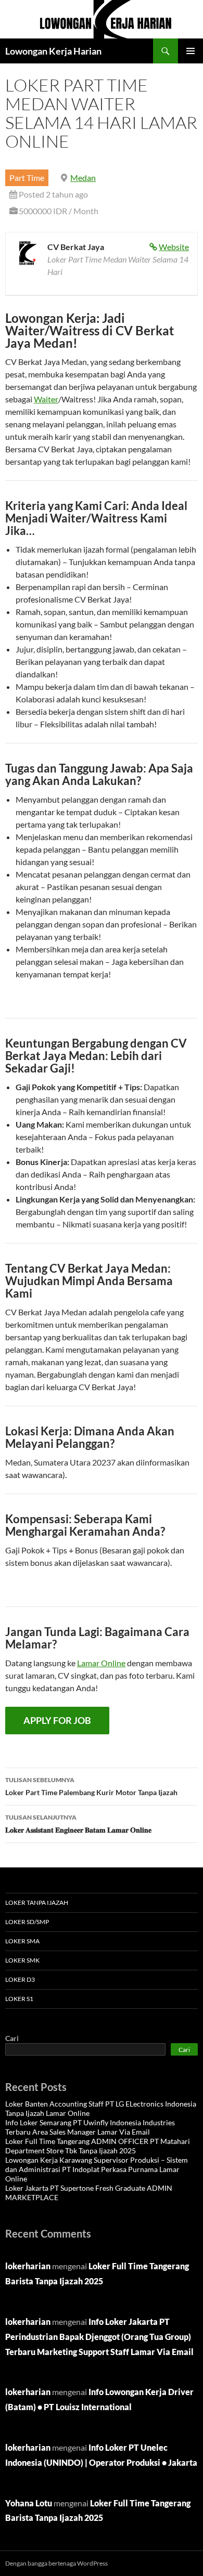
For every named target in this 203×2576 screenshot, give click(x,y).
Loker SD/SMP (27, 1922)
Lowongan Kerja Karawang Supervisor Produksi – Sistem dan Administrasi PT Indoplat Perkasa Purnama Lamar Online (97, 2169)
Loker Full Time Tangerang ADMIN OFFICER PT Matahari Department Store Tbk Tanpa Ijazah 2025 (98, 2146)
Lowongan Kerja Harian (53, 51)
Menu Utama (191, 51)
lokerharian (28, 2266)
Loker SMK (22, 1960)
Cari (12, 2038)
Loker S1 (19, 1999)
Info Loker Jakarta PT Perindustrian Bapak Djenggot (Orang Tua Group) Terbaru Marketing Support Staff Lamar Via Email (99, 2337)
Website (174, 247)
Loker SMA (22, 1941)
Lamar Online (101, 1663)
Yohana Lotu (29, 2503)
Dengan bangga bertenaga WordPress (56, 2563)
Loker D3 (20, 1979)
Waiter (46, 399)
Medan (83, 178)
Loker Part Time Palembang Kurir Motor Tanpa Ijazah (91, 1786)
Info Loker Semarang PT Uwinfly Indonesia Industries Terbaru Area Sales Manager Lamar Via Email (90, 2127)
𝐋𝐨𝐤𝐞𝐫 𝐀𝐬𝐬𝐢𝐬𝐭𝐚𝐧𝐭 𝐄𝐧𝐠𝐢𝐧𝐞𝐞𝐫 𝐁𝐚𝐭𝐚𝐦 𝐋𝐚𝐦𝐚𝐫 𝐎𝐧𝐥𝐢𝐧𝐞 (78, 1824)
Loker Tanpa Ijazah (37, 1902)
